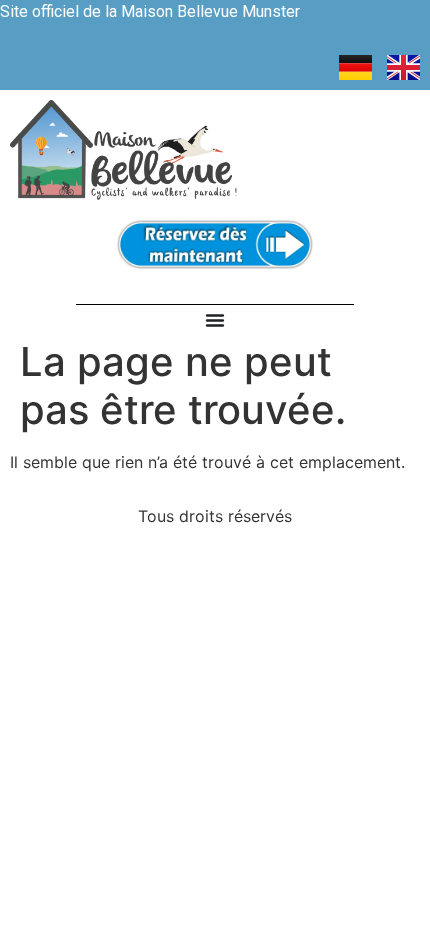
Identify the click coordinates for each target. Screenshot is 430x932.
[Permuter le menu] (215, 320)
